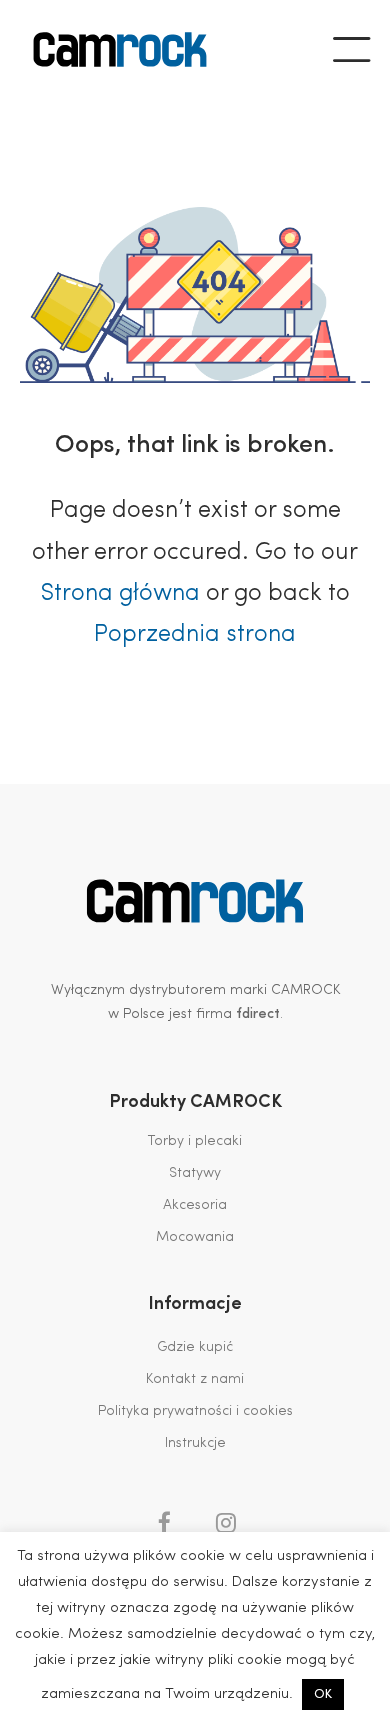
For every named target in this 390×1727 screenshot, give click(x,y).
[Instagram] (226, 1523)
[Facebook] (164, 1523)
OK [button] (323, 1694)
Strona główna (120, 594)
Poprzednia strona (195, 635)
